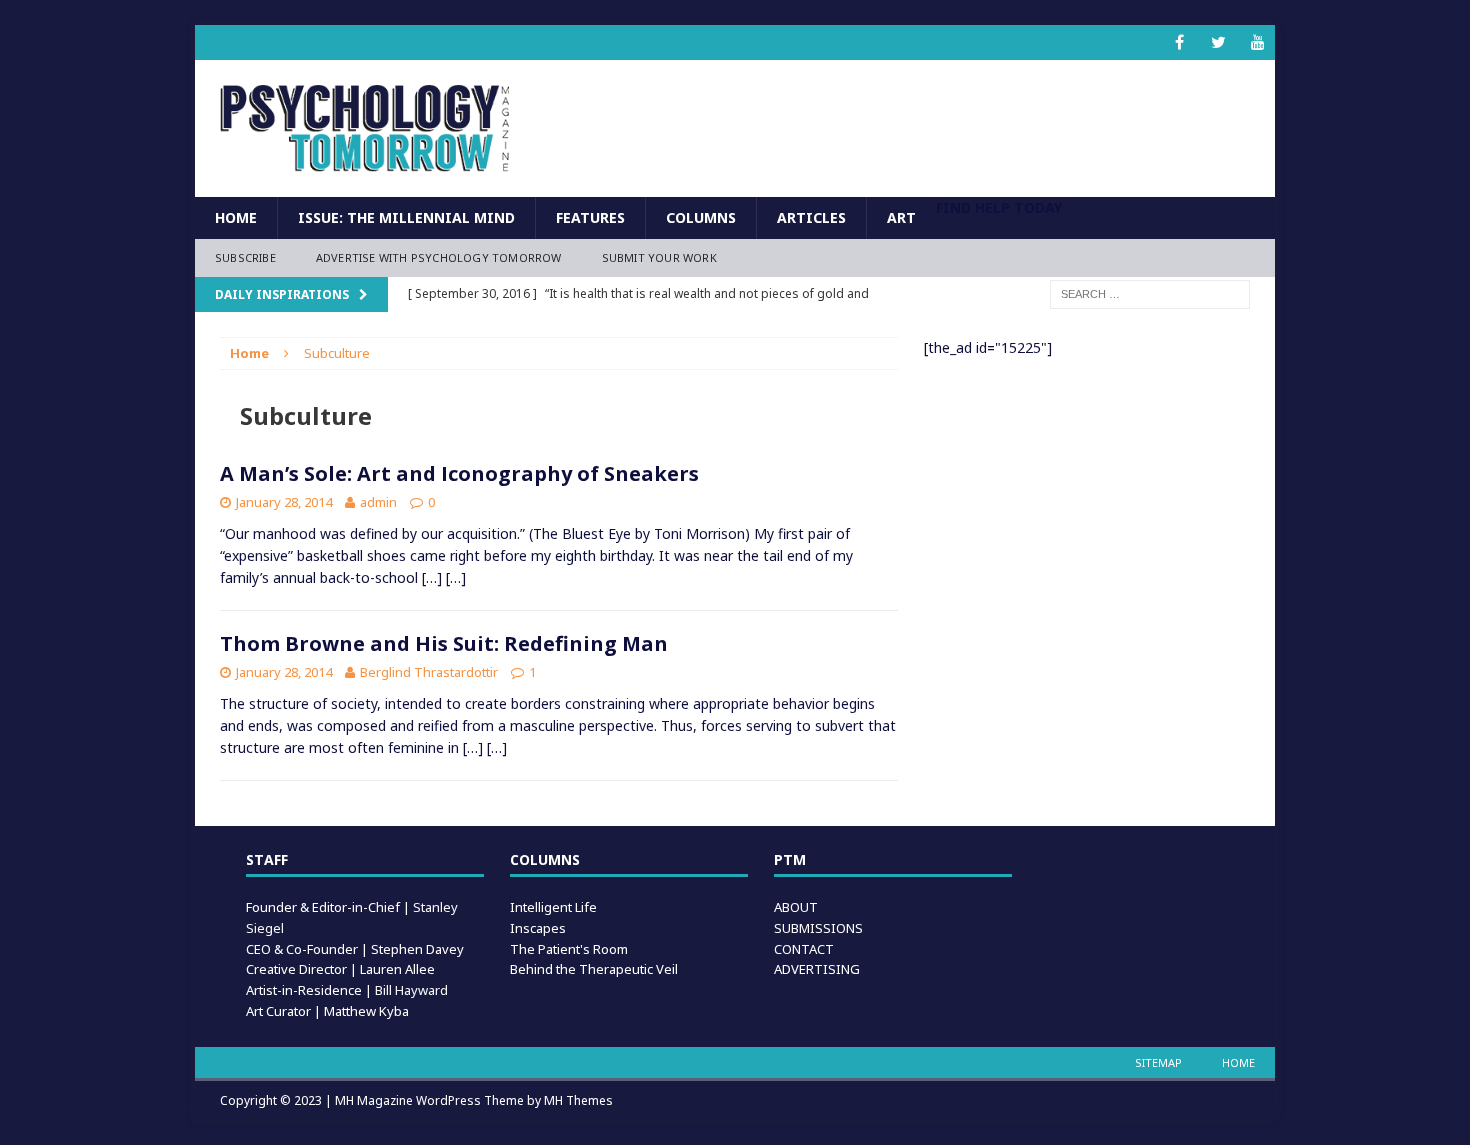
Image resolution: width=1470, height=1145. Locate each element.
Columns (701, 217)
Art (901, 217)
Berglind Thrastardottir (429, 672)
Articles (811, 217)
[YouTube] (1257, 42)
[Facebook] (1179, 42)
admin (378, 502)
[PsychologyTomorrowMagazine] (366, 128)
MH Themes (578, 1100)
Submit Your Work (659, 257)
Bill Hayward (411, 990)
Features (590, 217)
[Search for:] (1150, 292)
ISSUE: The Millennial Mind (406, 217)
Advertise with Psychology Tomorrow (439, 257)
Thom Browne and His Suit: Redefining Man (444, 643)
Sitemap (1158, 1062)
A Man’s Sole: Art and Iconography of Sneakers (459, 473)
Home (236, 217)
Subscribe (245, 257)
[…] (432, 577)
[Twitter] (1218, 42)
